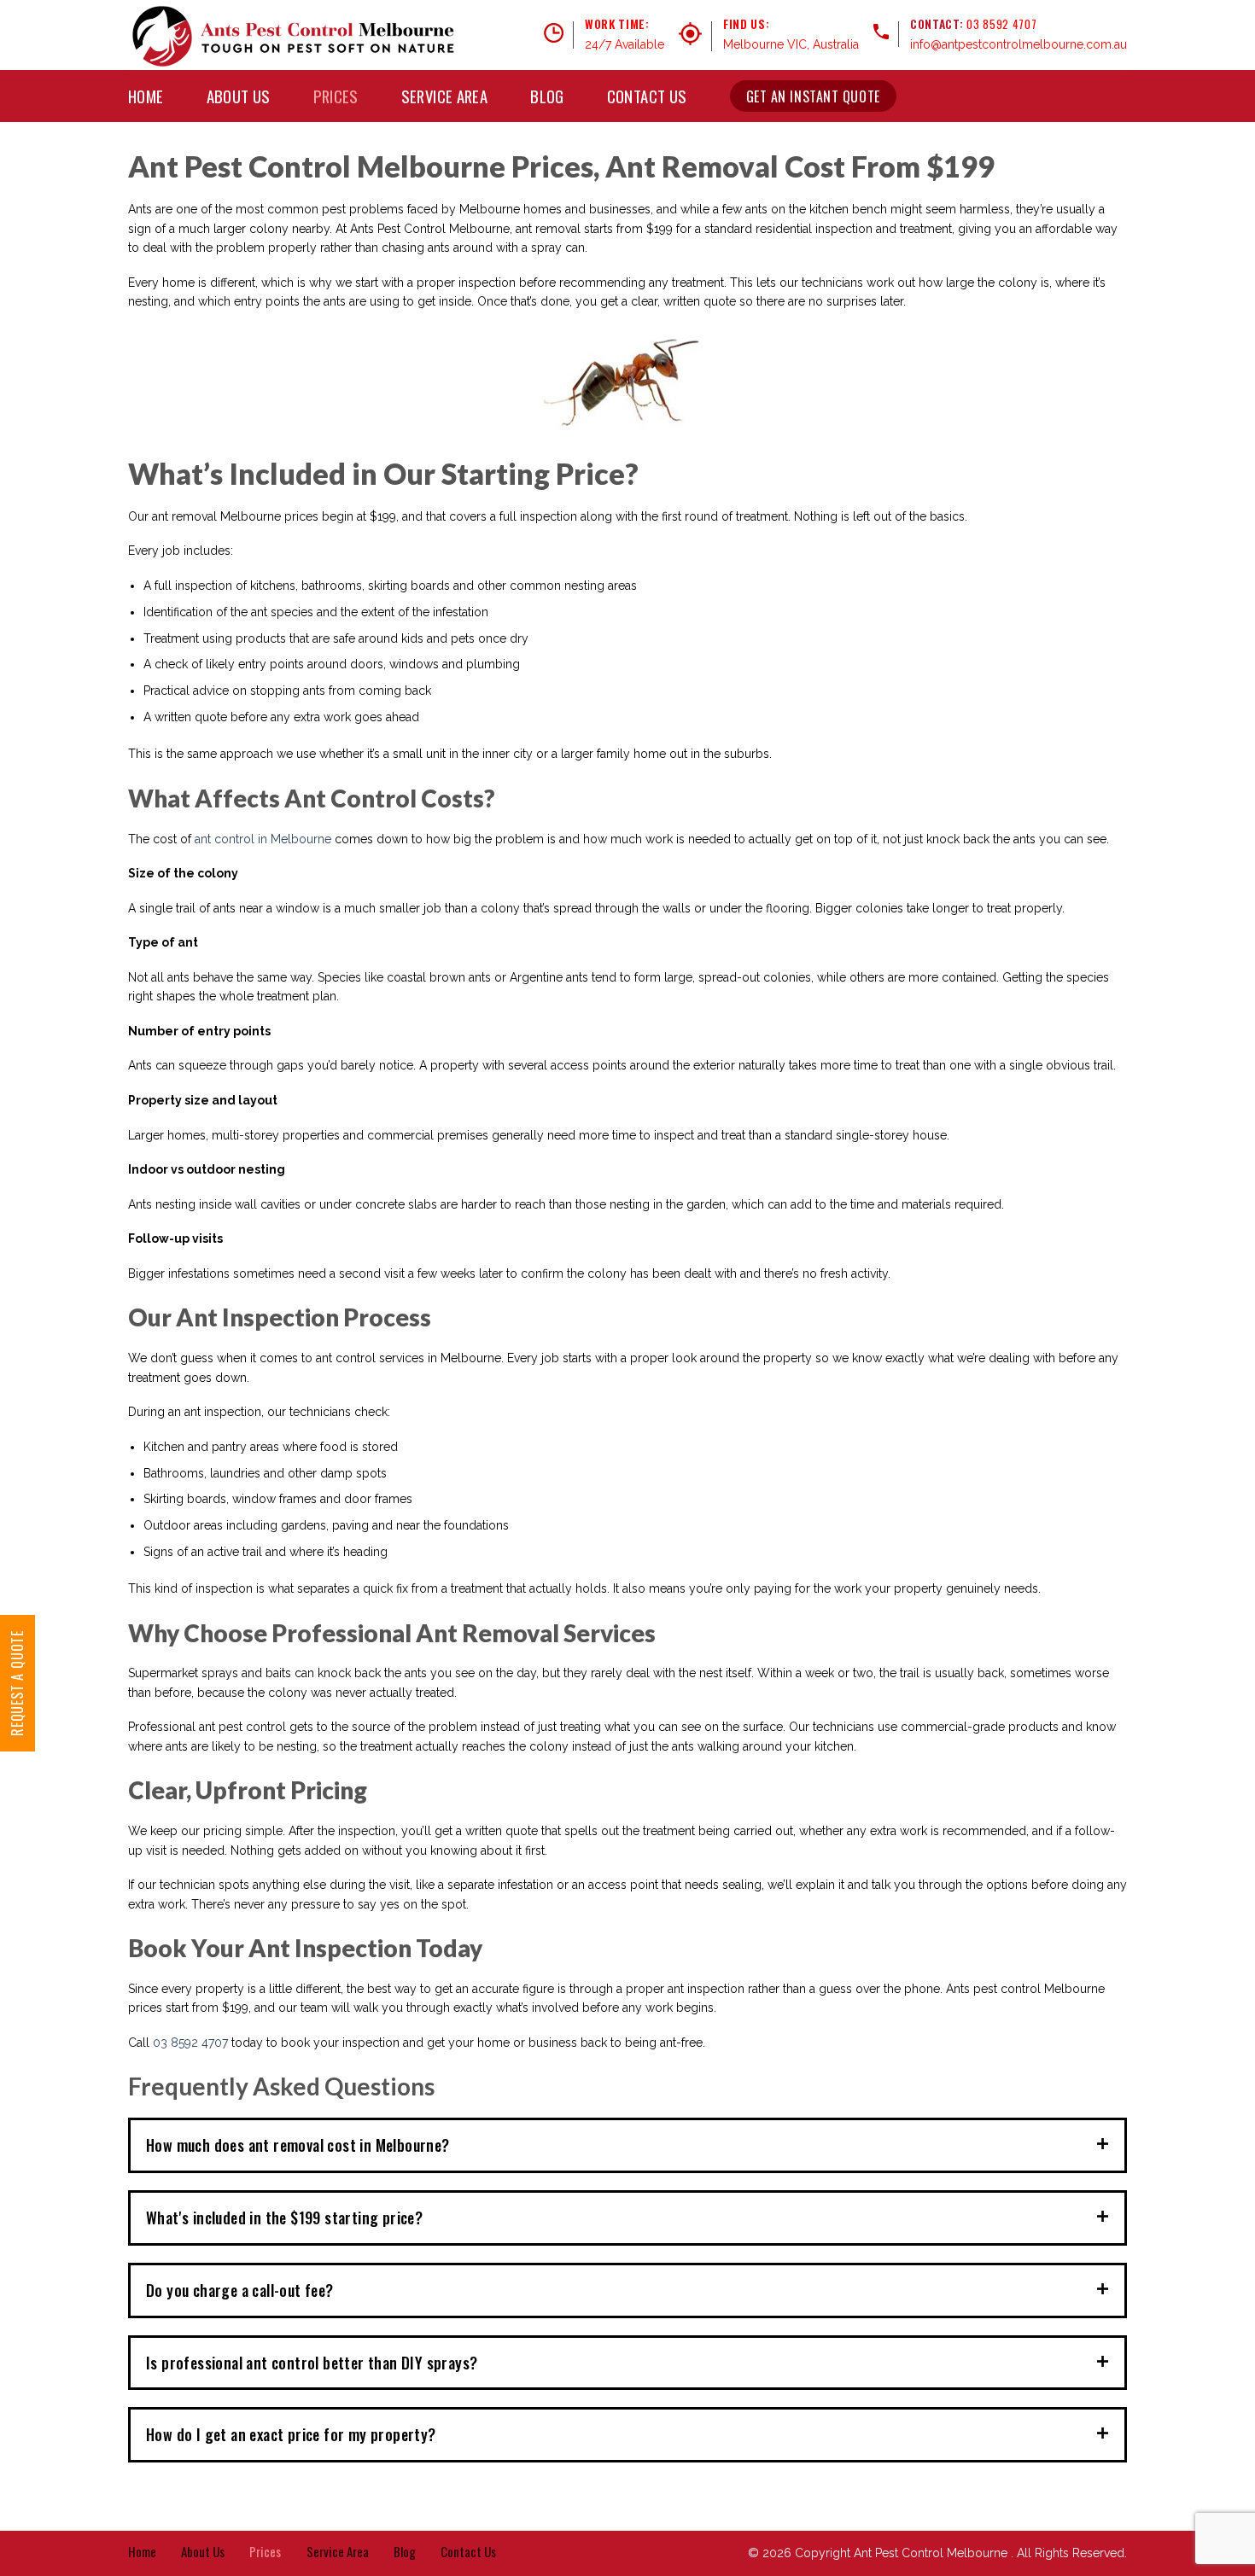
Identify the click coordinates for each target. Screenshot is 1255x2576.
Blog (547, 96)
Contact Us (647, 96)
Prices (336, 96)
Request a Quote (17, 1683)
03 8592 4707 (1001, 24)
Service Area (445, 96)
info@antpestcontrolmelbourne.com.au (1019, 44)
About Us (239, 96)
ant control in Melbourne (263, 839)
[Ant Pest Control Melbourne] (294, 35)
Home (146, 96)
